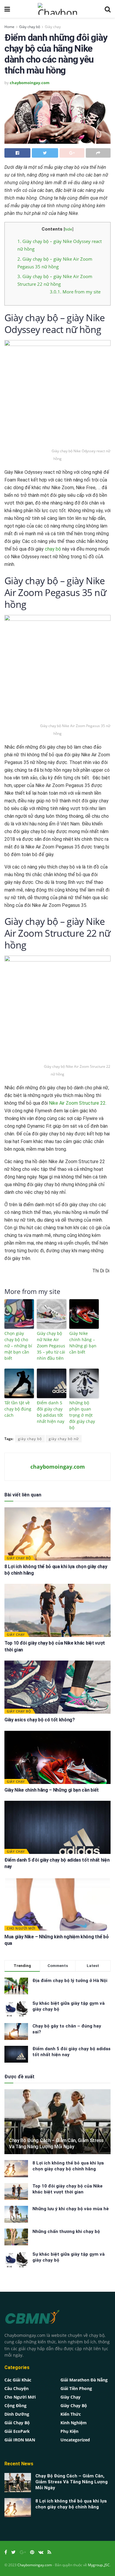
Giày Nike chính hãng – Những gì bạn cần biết (83, 1343)
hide (68, 229)
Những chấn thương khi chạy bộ (66, 2231)
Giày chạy (53, 27)
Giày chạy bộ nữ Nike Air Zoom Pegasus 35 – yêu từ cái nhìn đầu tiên (51, 1346)
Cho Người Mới (21, 1928)
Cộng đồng (15, 2406)
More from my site (75, 292)
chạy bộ (54, 549)
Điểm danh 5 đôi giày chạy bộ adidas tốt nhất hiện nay (51, 1412)
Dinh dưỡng (17, 2414)
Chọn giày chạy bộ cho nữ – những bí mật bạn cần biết (18, 1346)
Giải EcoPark (17, 2431)
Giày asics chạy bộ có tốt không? (40, 1720)
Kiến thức (71, 2414)
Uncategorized (75, 2440)
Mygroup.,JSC (99, 2565)
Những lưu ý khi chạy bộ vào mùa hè (71, 2209)
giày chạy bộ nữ (64, 1439)
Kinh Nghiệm (74, 2423)
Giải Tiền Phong (76, 2388)
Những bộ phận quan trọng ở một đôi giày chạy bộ (82, 1415)
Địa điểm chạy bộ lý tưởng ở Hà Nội (70, 1981)
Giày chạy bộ (30, 27)
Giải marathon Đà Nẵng (84, 2380)
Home (9, 27)
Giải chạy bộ (17, 2423)
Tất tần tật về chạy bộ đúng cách (18, 1409)
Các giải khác (18, 2380)
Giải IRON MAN (20, 2440)
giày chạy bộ (30, 1439)
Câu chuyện (17, 2388)
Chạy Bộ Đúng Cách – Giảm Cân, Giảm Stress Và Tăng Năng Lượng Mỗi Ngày (56, 2144)
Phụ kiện (69, 2431)
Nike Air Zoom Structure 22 (77, 1103)
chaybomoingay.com (30, 83)
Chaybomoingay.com (35, 2565)
